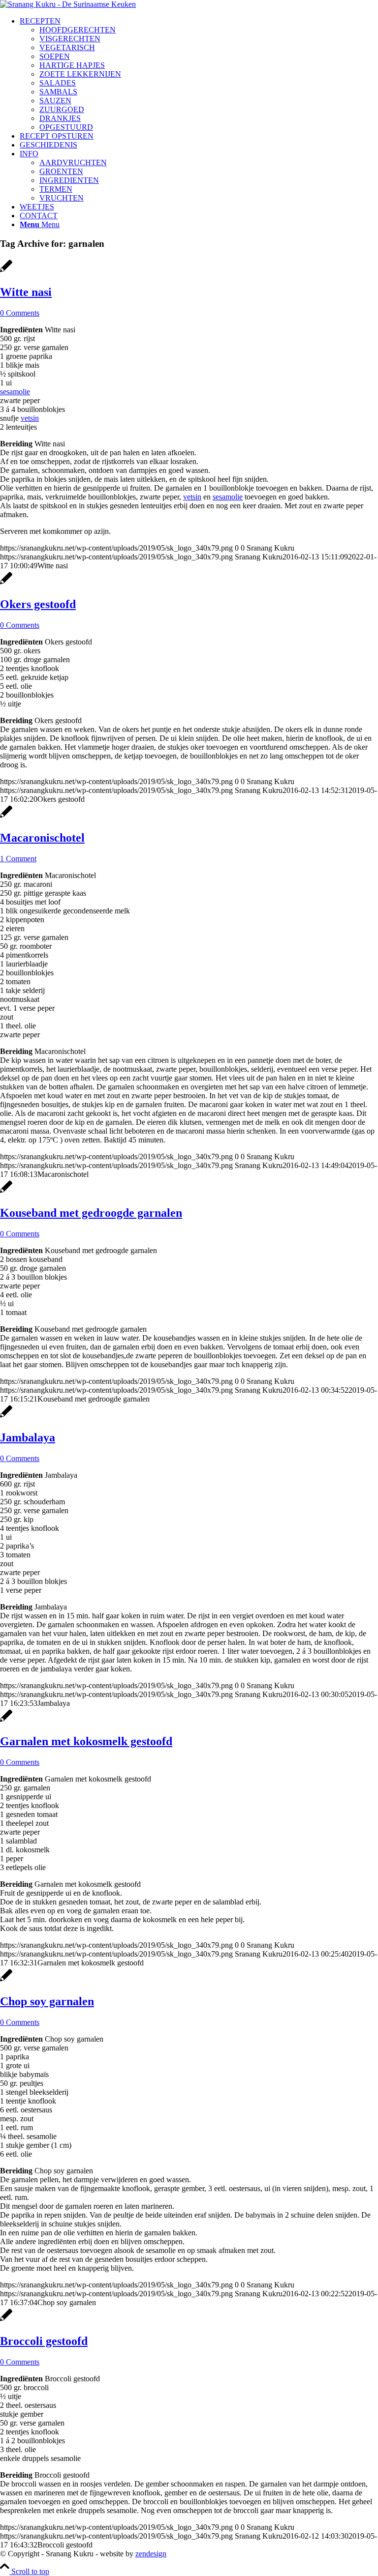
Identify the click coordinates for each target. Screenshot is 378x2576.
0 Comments (20, 313)
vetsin (30, 418)
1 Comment (18, 859)
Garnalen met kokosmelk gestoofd (86, 1741)
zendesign (151, 2554)
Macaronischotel (42, 838)
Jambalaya (28, 1437)
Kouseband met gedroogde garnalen (91, 1213)
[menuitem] (199, 74)
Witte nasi (26, 292)
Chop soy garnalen (47, 2001)
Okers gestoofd (38, 604)
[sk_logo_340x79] (68, 4)
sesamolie (15, 392)
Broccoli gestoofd (44, 2341)
